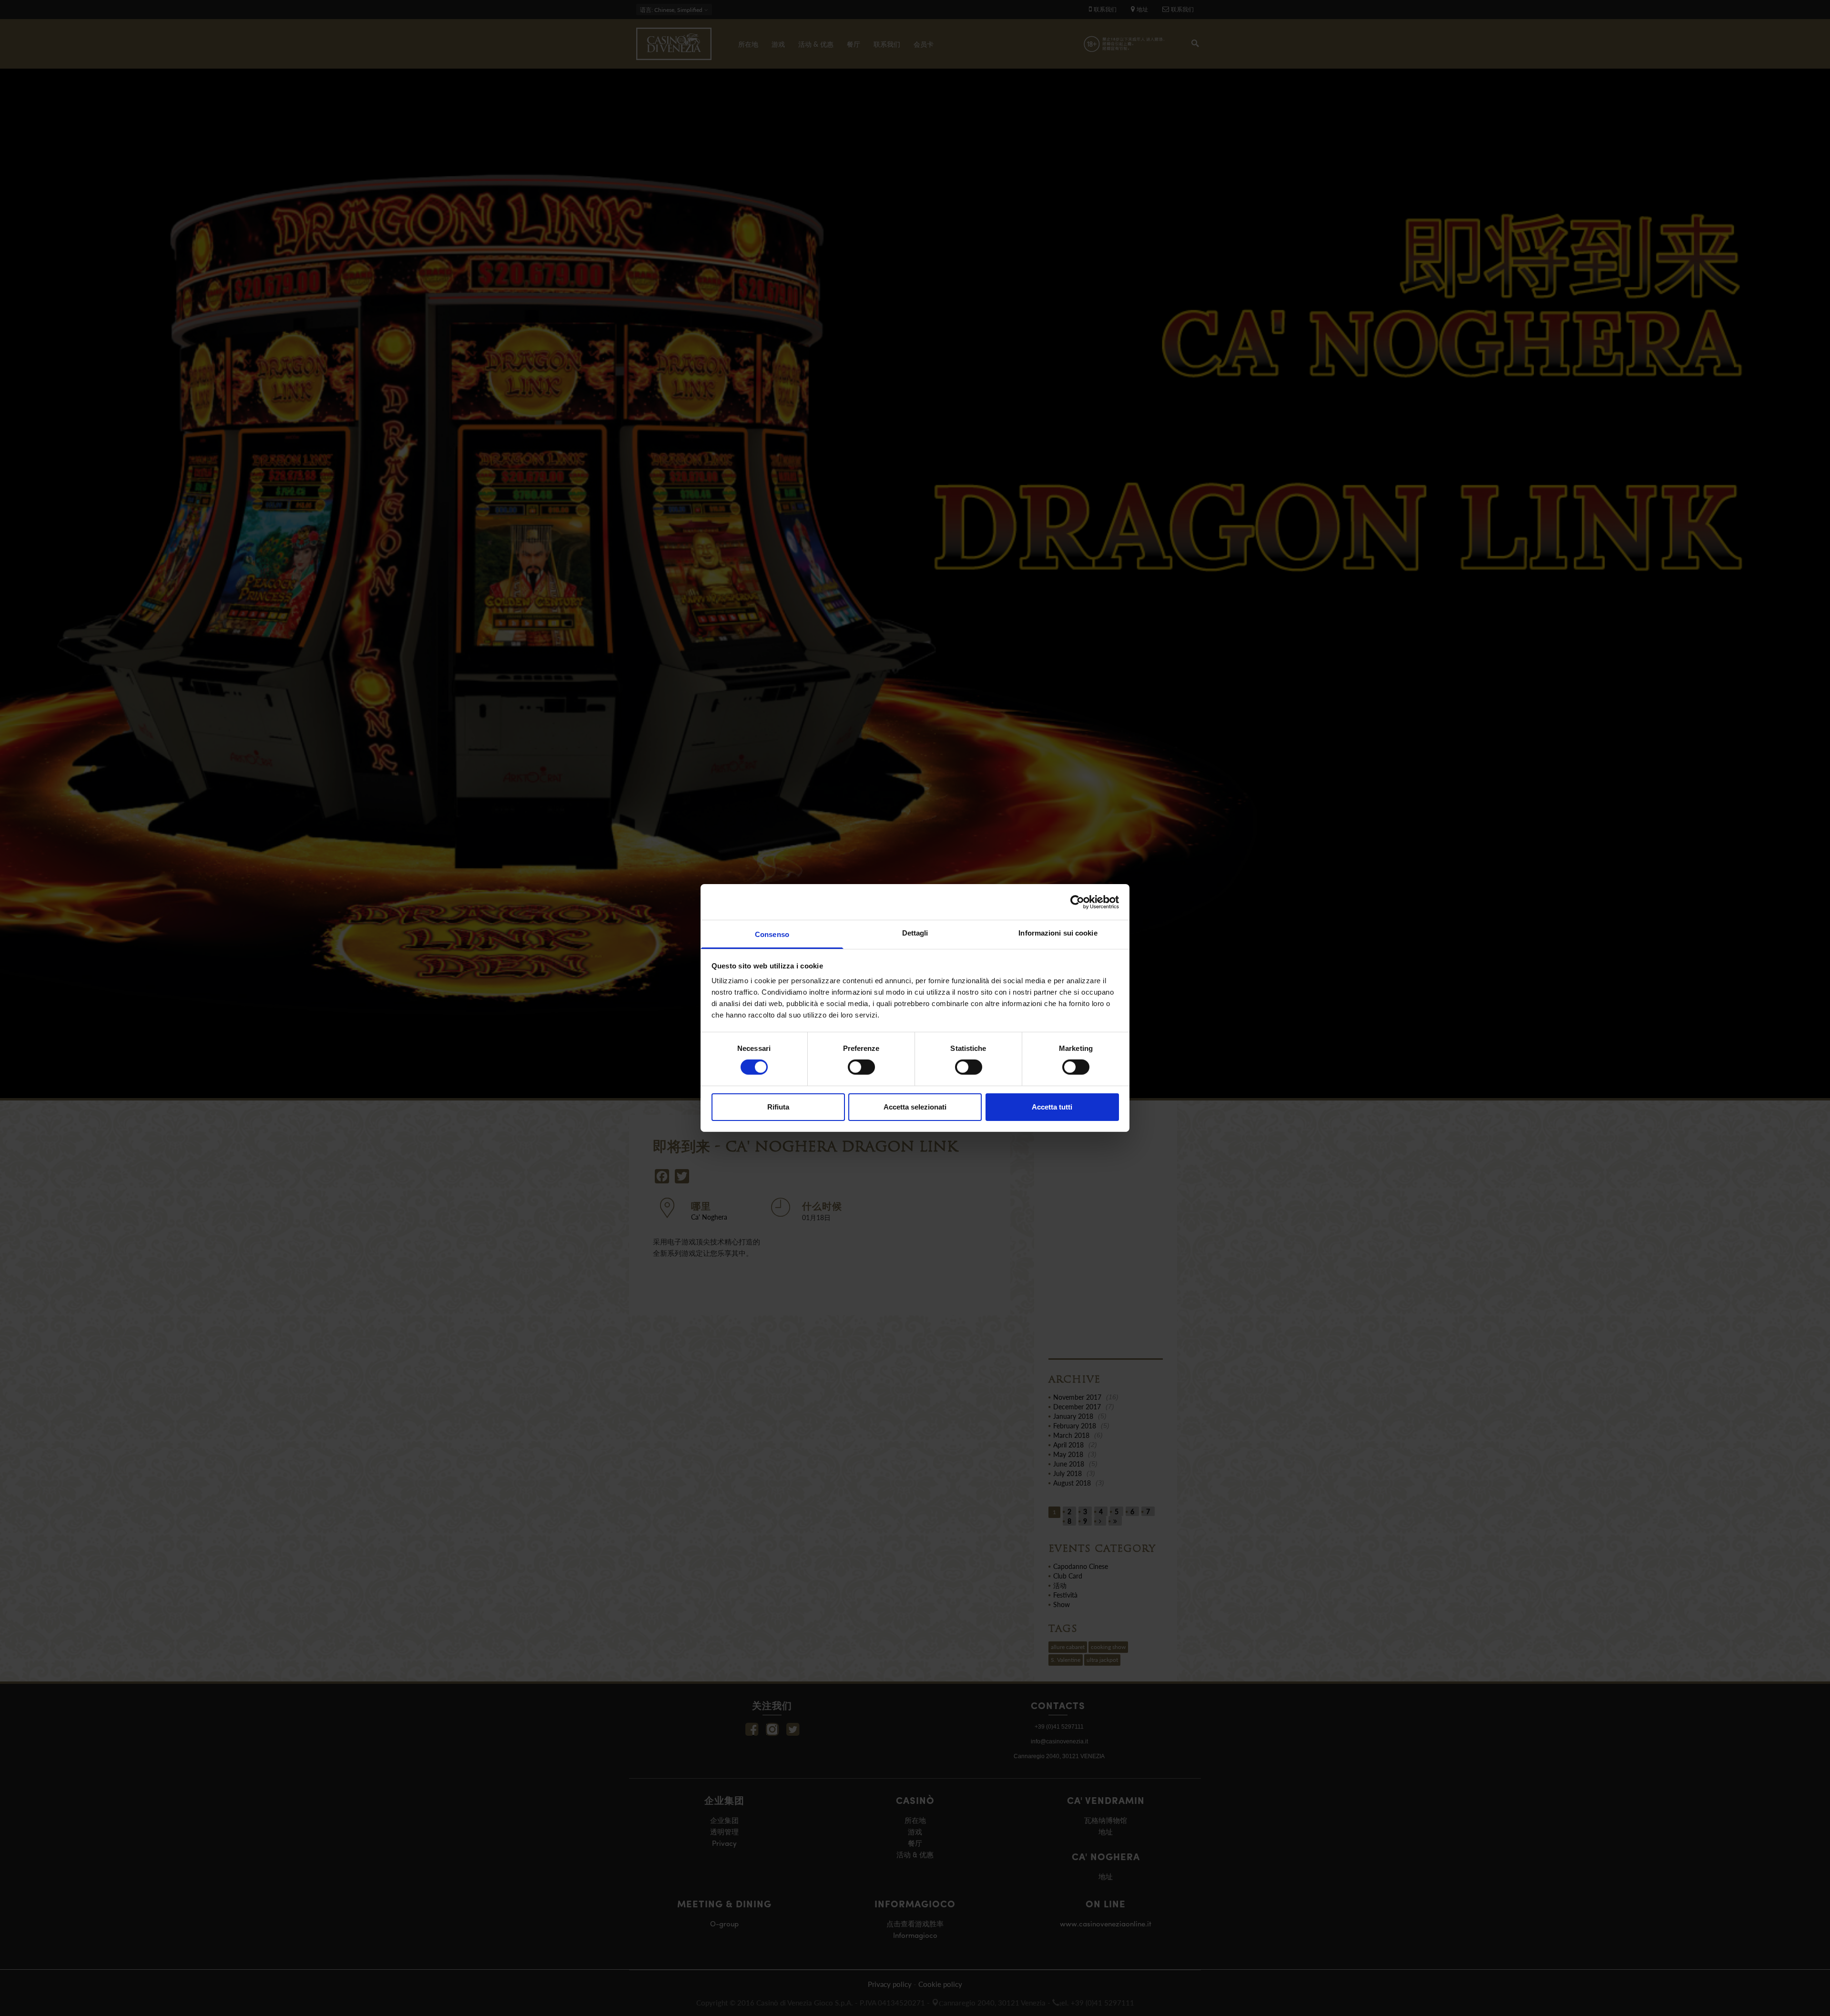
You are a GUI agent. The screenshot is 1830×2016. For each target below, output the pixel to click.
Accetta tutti (1052, 1107)
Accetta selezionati (915, 1107)
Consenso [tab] (772, 934)
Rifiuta (778, 1107)
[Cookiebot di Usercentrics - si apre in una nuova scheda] (1077, 902)
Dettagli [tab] (915, 933)
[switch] (861, 1067)
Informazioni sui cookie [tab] (1058, 933)
